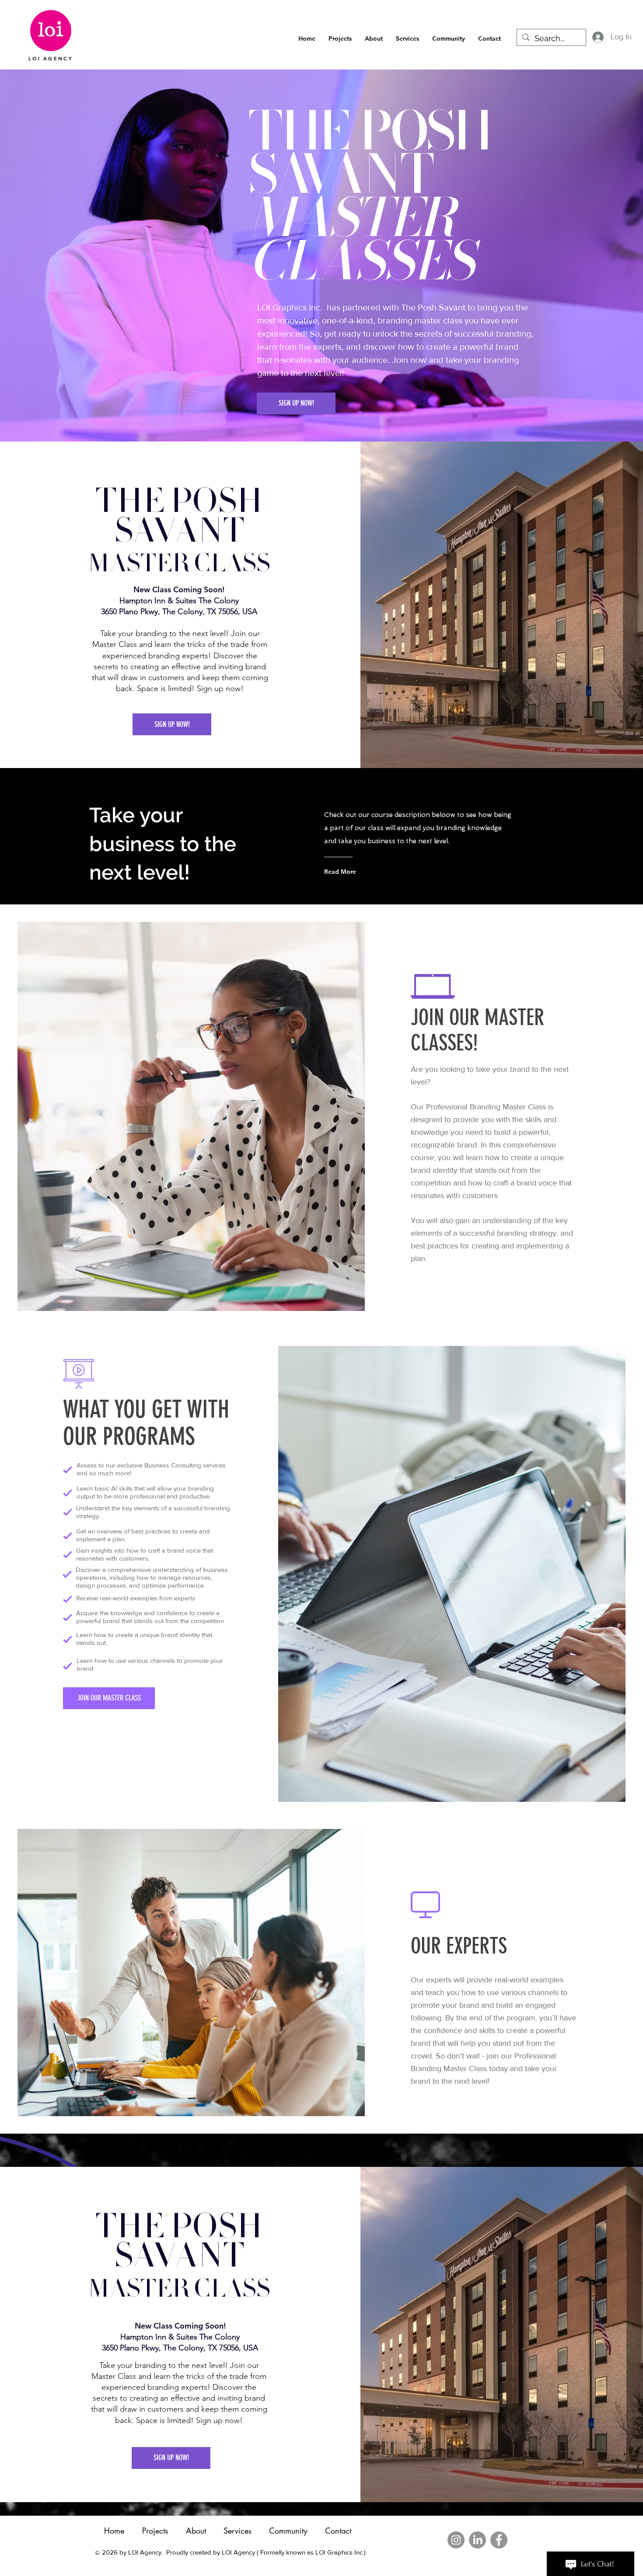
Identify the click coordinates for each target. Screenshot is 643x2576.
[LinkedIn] (477, 2540)
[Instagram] (456, 2540)
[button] (449, 39)
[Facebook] (499, 2540)
